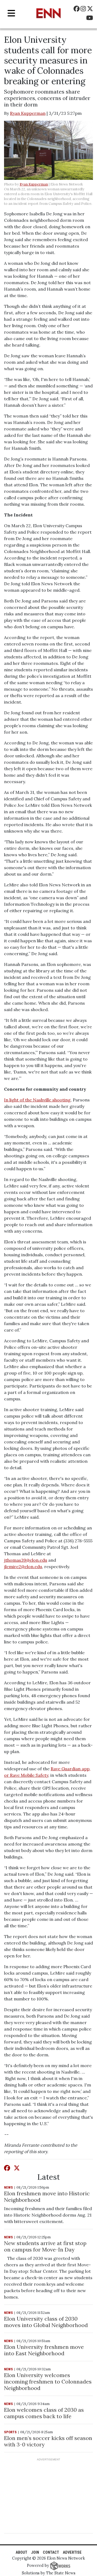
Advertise (72, 2552)
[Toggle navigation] (11, 13)
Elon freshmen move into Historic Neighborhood (47, 2197)
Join (35, 2552)
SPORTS (10, 2432)
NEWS (8, 2187)
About (21, 2552)
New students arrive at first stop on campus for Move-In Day (45, 2246)
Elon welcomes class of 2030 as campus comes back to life (44, 2413)
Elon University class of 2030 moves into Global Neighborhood (46, 2322)
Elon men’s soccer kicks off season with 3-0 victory (48, 2441)
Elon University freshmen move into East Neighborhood (44, 2350)
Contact (51, 2552)
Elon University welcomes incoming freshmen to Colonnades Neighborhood (48, 2381)
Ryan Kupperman (28, 113)
